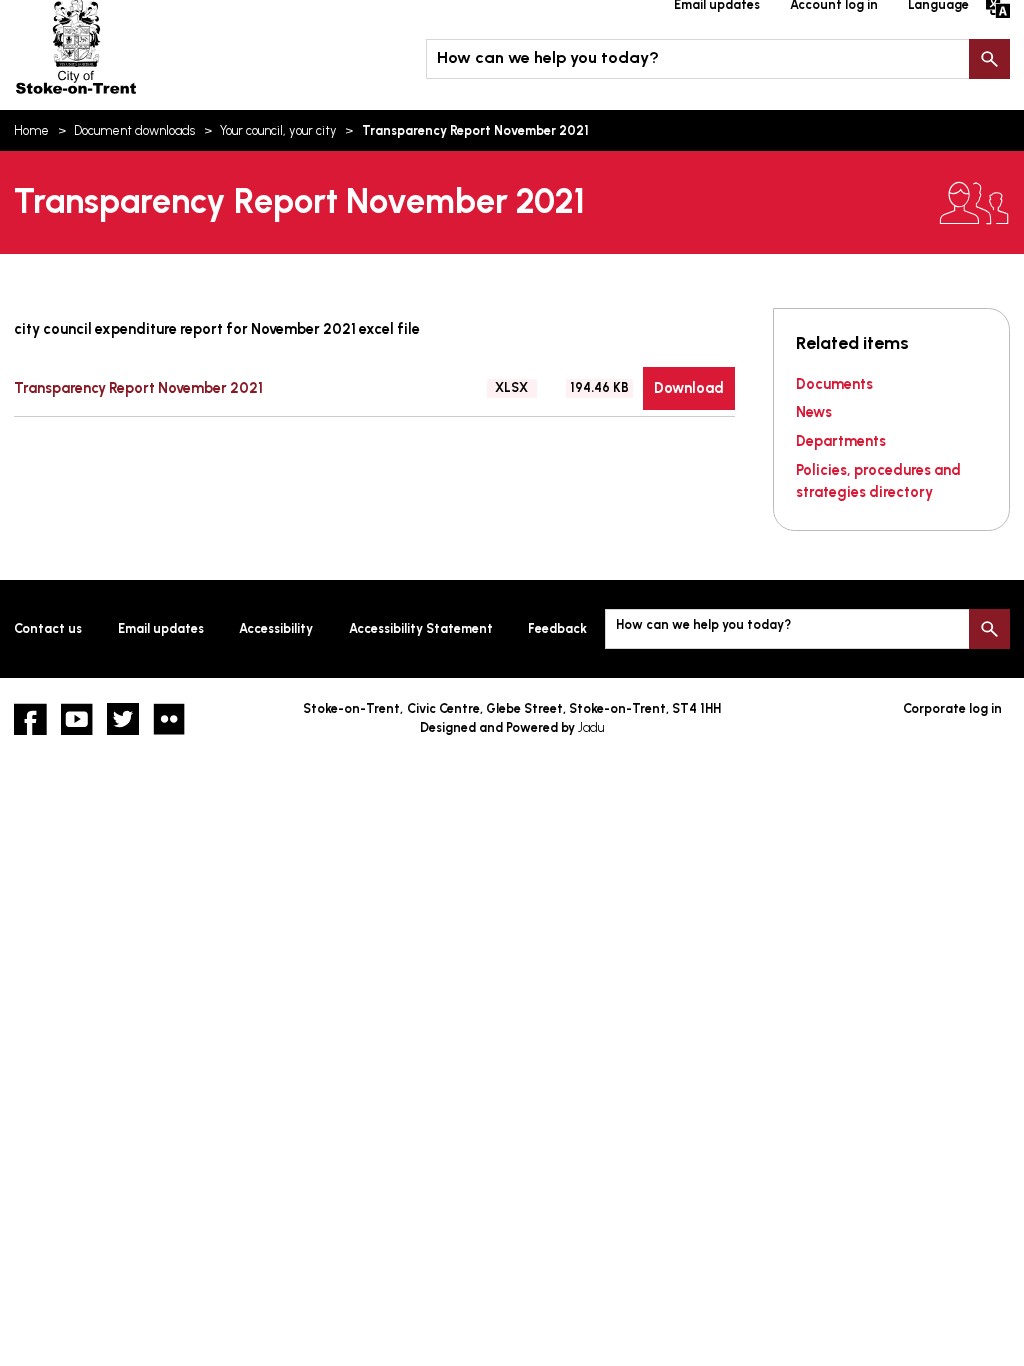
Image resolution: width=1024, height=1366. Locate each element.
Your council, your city (278, 130)
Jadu (591, 727)
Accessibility (276, 628)
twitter (123, 719)
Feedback (557, 628)
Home (31, 130)
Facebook (30, 719)
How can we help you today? (548, 57)
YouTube (77, 719)
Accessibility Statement (421, 628)
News (814, 412)
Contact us (48, 628)
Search (989, 59)
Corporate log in (952, 708)
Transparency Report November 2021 (138, 388)
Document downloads (134, 130)
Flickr (169, 719)
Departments (841, 441)
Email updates (161, 628)
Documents (834, 384)
